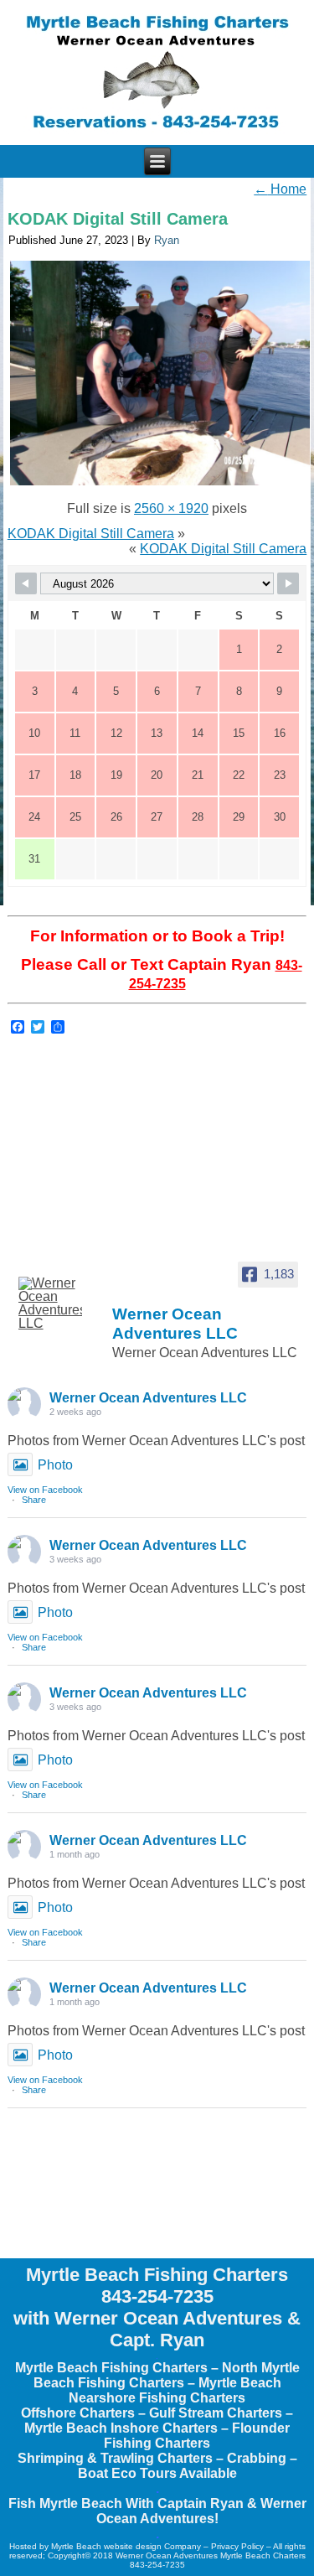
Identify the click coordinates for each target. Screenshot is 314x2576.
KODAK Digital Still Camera (118, 219)
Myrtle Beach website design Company (126, 2546)
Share (34, 1500)
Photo (55, 1465)
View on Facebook (45, 1490)
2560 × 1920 (171, 508)
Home (280, 189)
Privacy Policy (237, 2546)
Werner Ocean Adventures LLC (148, 1398)
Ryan (167, 240)
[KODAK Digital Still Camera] (160, 483)
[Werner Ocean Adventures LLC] (49, 1304)
